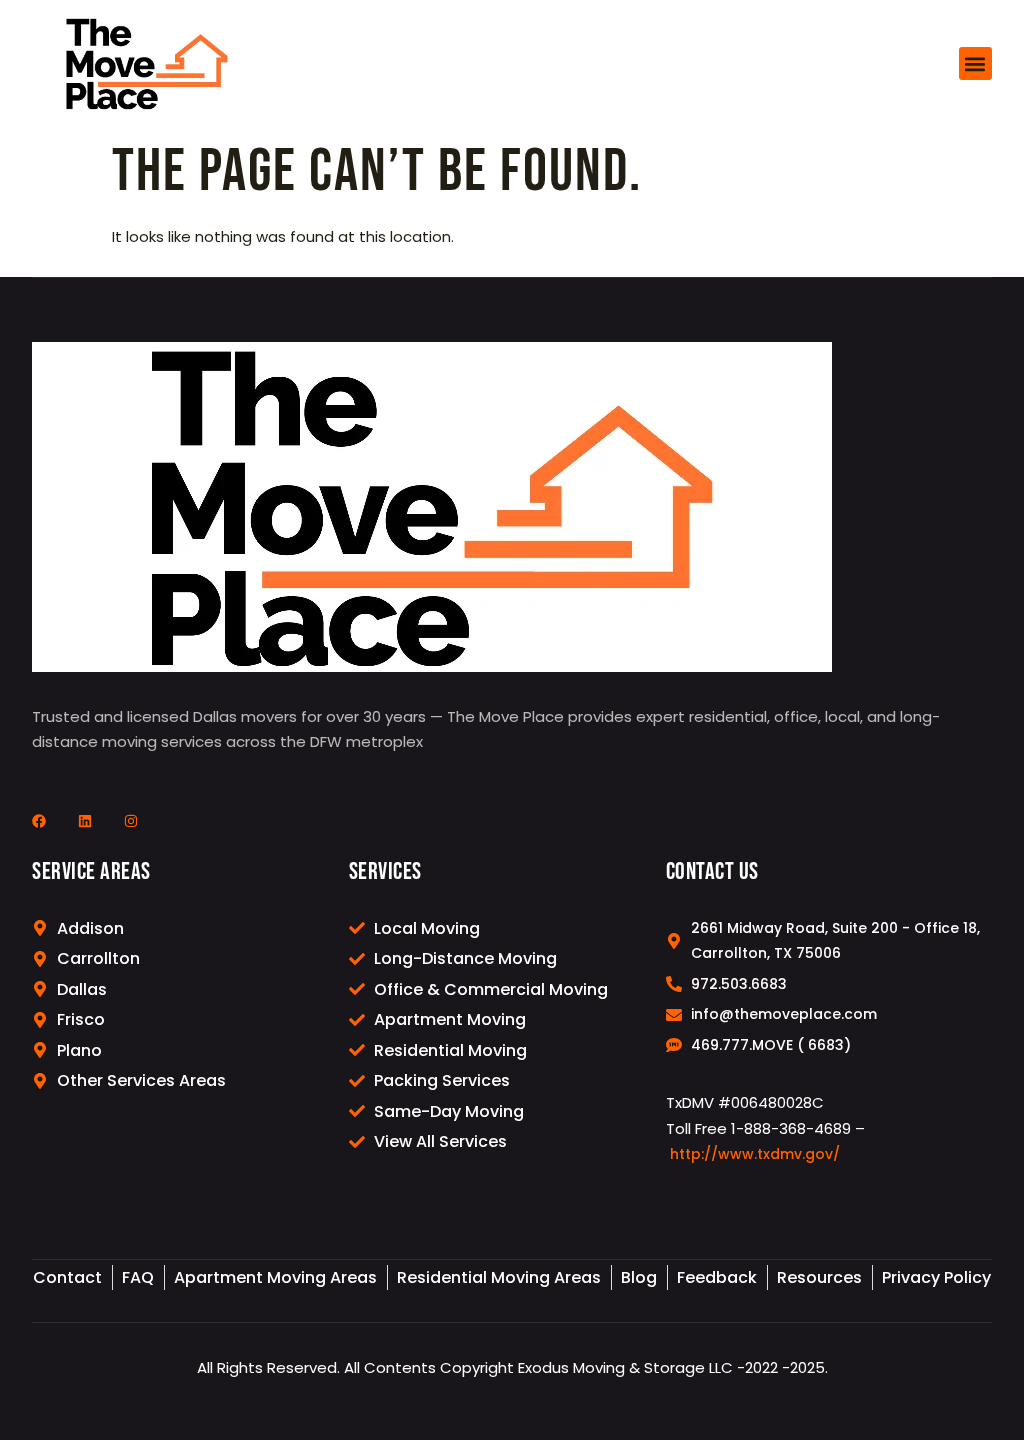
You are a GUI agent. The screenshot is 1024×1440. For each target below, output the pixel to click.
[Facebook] (39, 821)
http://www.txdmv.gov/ (755, 1154)
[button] (975, 63)
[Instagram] (131, 821)
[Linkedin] (85, 821)
